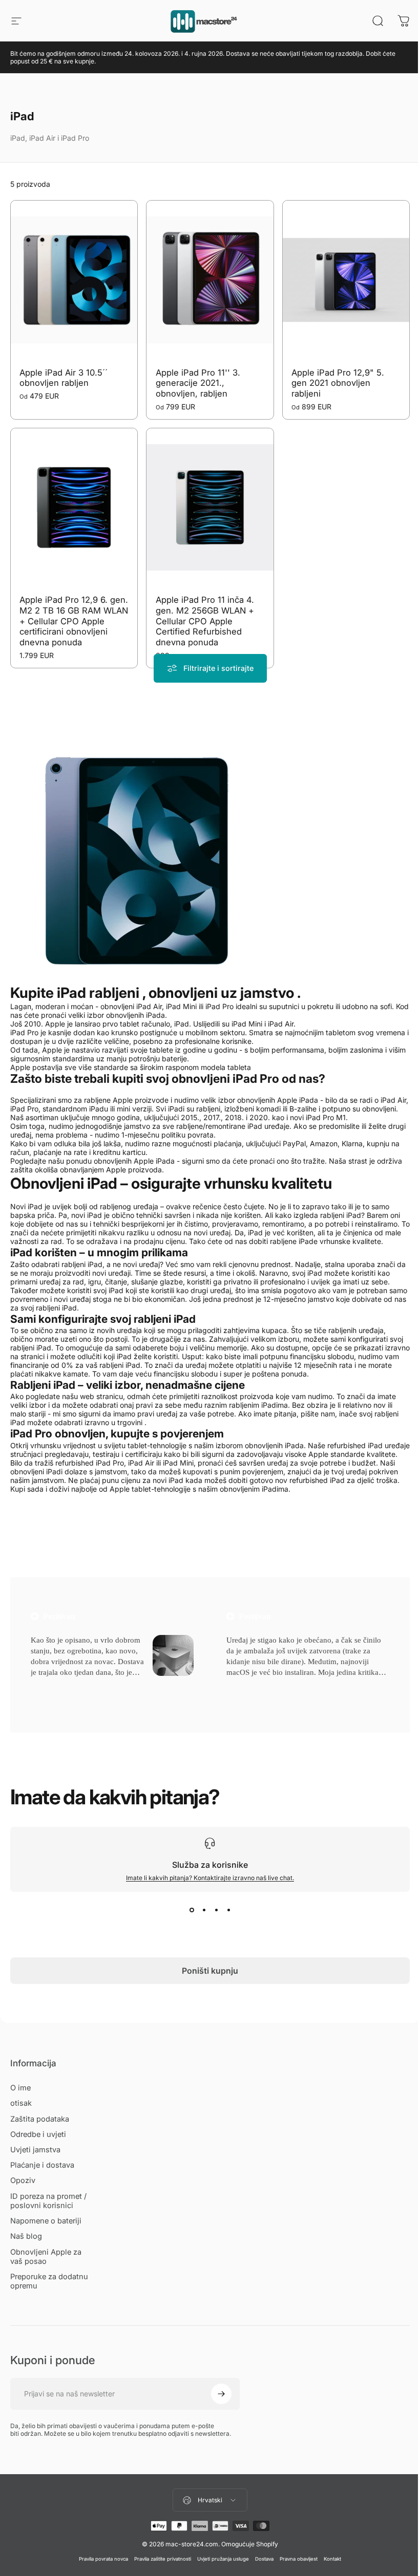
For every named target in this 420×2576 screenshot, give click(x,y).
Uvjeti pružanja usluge (223, 2559)
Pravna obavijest (299, 2559)
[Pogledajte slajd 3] (216, 1910)
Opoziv (23, 2180)
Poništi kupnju (210, 1971)
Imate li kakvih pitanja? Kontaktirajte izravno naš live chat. (210, 1878)
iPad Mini (178, 1463)
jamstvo (267, 993)
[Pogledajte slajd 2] (204, 1910)
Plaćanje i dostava (42, 2165)
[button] (49, 1685)
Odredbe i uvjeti (38, 2134)
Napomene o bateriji (46, 2221)
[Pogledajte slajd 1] (192, 1910)
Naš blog (26, 2236)
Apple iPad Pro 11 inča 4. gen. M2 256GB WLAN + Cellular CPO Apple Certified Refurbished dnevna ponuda (205, 621)
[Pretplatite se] (221, 2394)
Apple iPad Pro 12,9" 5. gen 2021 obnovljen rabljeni (338, 383)
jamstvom (111, 1471)
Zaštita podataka (40, 2119)
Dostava (264, 2559)
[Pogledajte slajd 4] (228, 1910)
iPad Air (141, 1463)
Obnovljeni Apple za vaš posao (46, 2257)
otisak (21, 2103)
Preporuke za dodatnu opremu (49, 2281)
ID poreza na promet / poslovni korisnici (48, 2201)
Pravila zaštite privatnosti (163, 2559)
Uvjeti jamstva (35, 2150)
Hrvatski (210, 2500)
